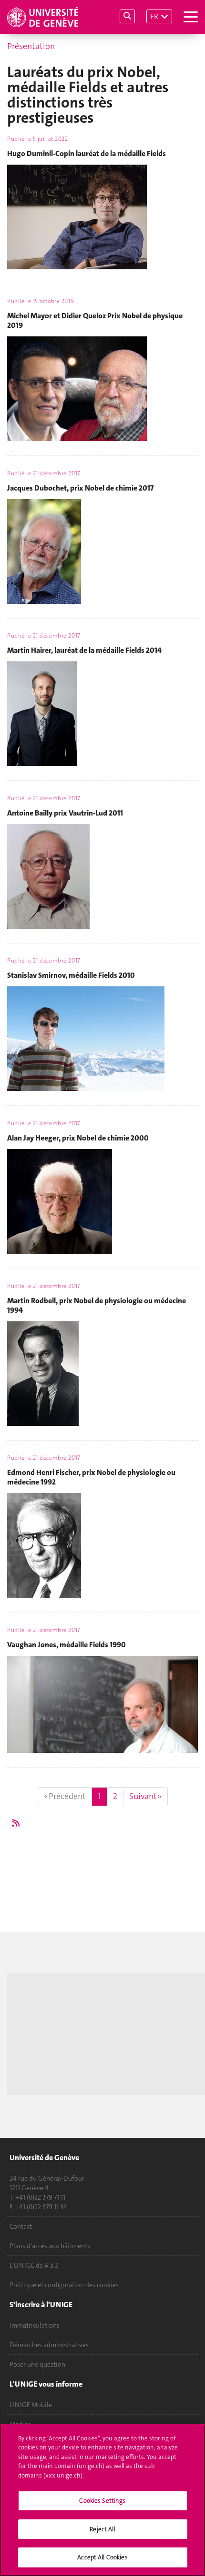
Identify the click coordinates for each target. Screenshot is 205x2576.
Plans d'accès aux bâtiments (50, 2246)
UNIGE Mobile (31, 2405)
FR (154, 16)
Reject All (102, 2529)
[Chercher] (127, 16)
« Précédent (65, 1796)
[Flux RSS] (16, 1823)
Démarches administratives (49, 2345)
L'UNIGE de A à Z (34, 2265)
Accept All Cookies (102, 2557)
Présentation (31, 46)
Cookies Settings (102, 2501)
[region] (102, 2500)
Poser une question (37, 2364)
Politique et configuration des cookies (64, 2285)
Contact (21, 2226)
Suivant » (145, 1796)
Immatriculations (35, 2325)
